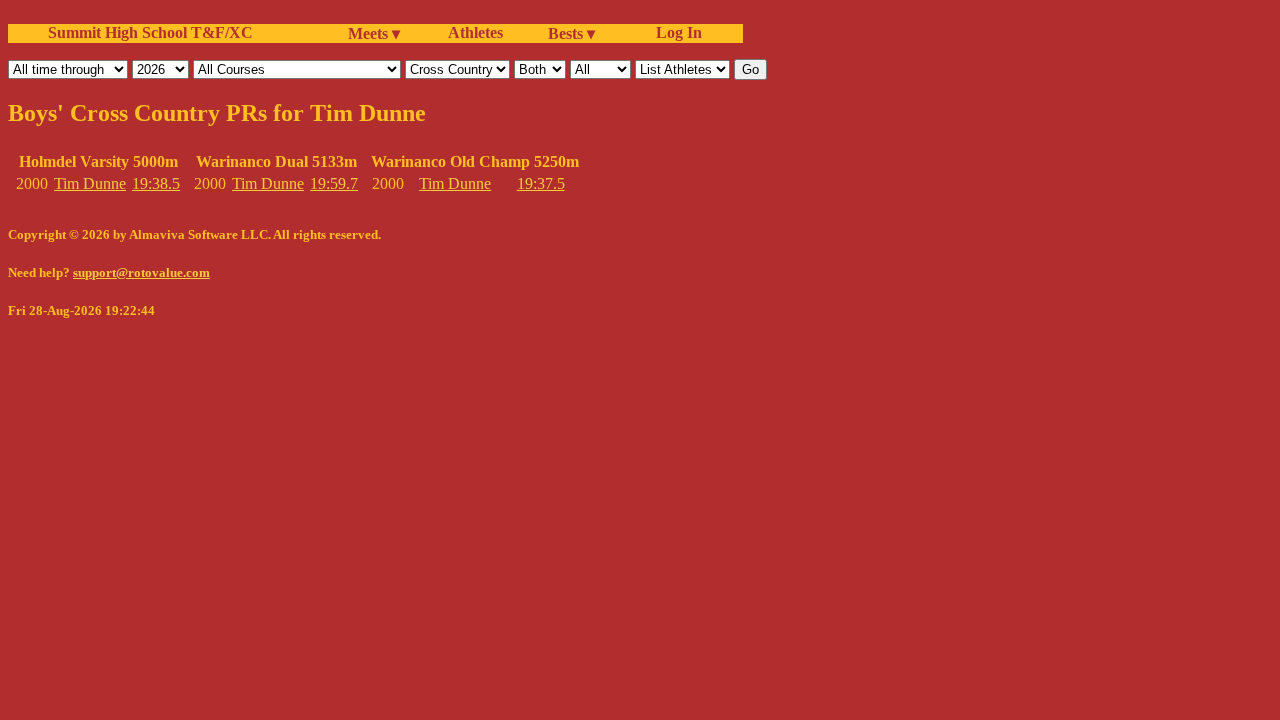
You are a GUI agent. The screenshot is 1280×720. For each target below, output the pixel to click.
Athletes (475, 32)
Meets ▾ (374, 33)
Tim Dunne (90, 183)
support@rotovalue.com (141, 272)
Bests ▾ (571, 33)
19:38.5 (156, 183)
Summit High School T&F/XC (150, 32)
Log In (675, 32)
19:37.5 (541, 183)
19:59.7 (334, 183)
